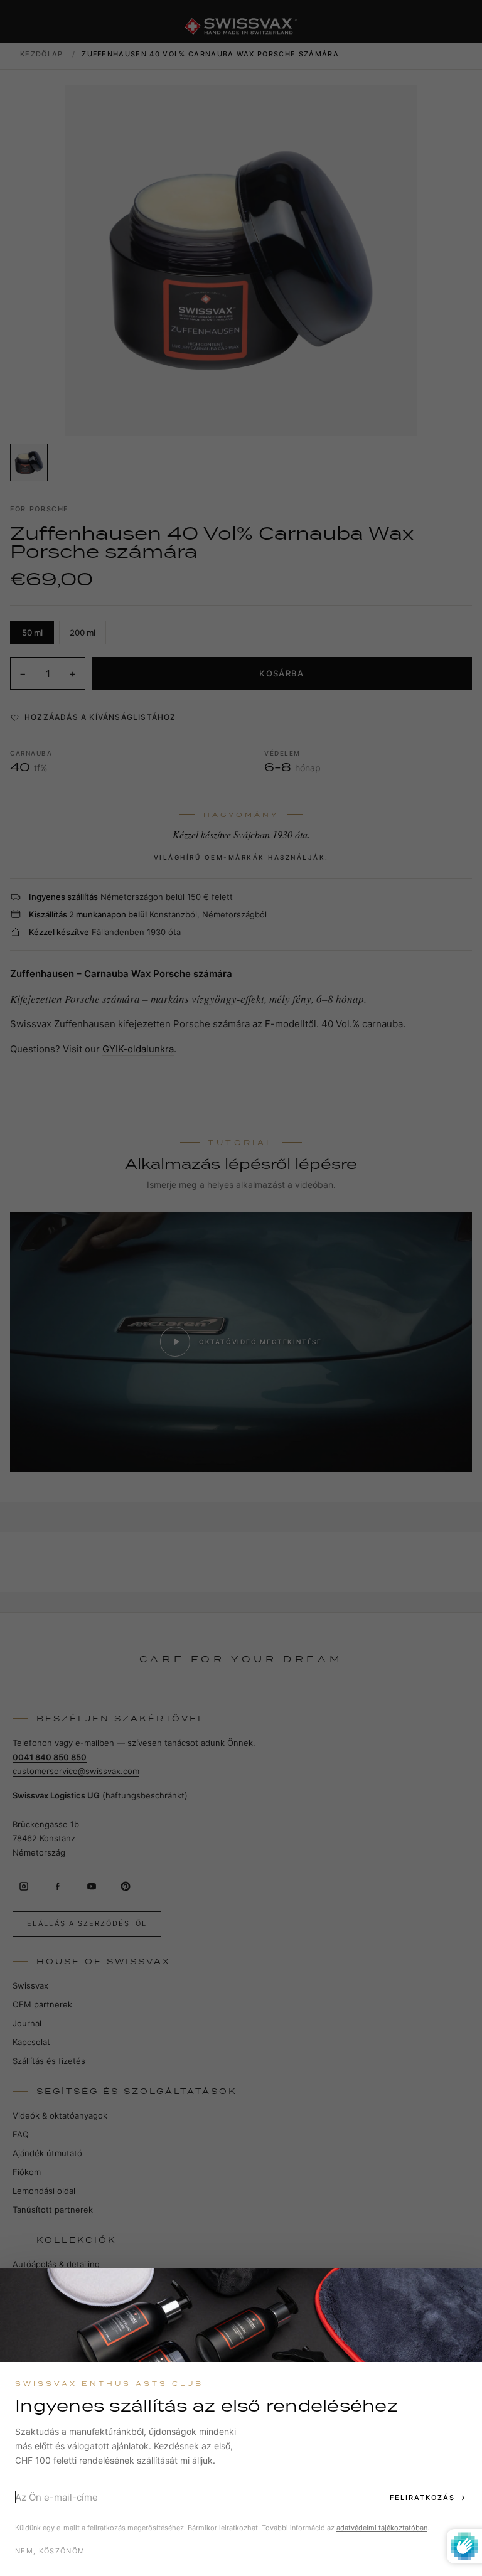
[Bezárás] (461, 2289)
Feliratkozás (422, 2498)
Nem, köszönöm (50, 2551)
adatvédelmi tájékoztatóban (382, 2528)
